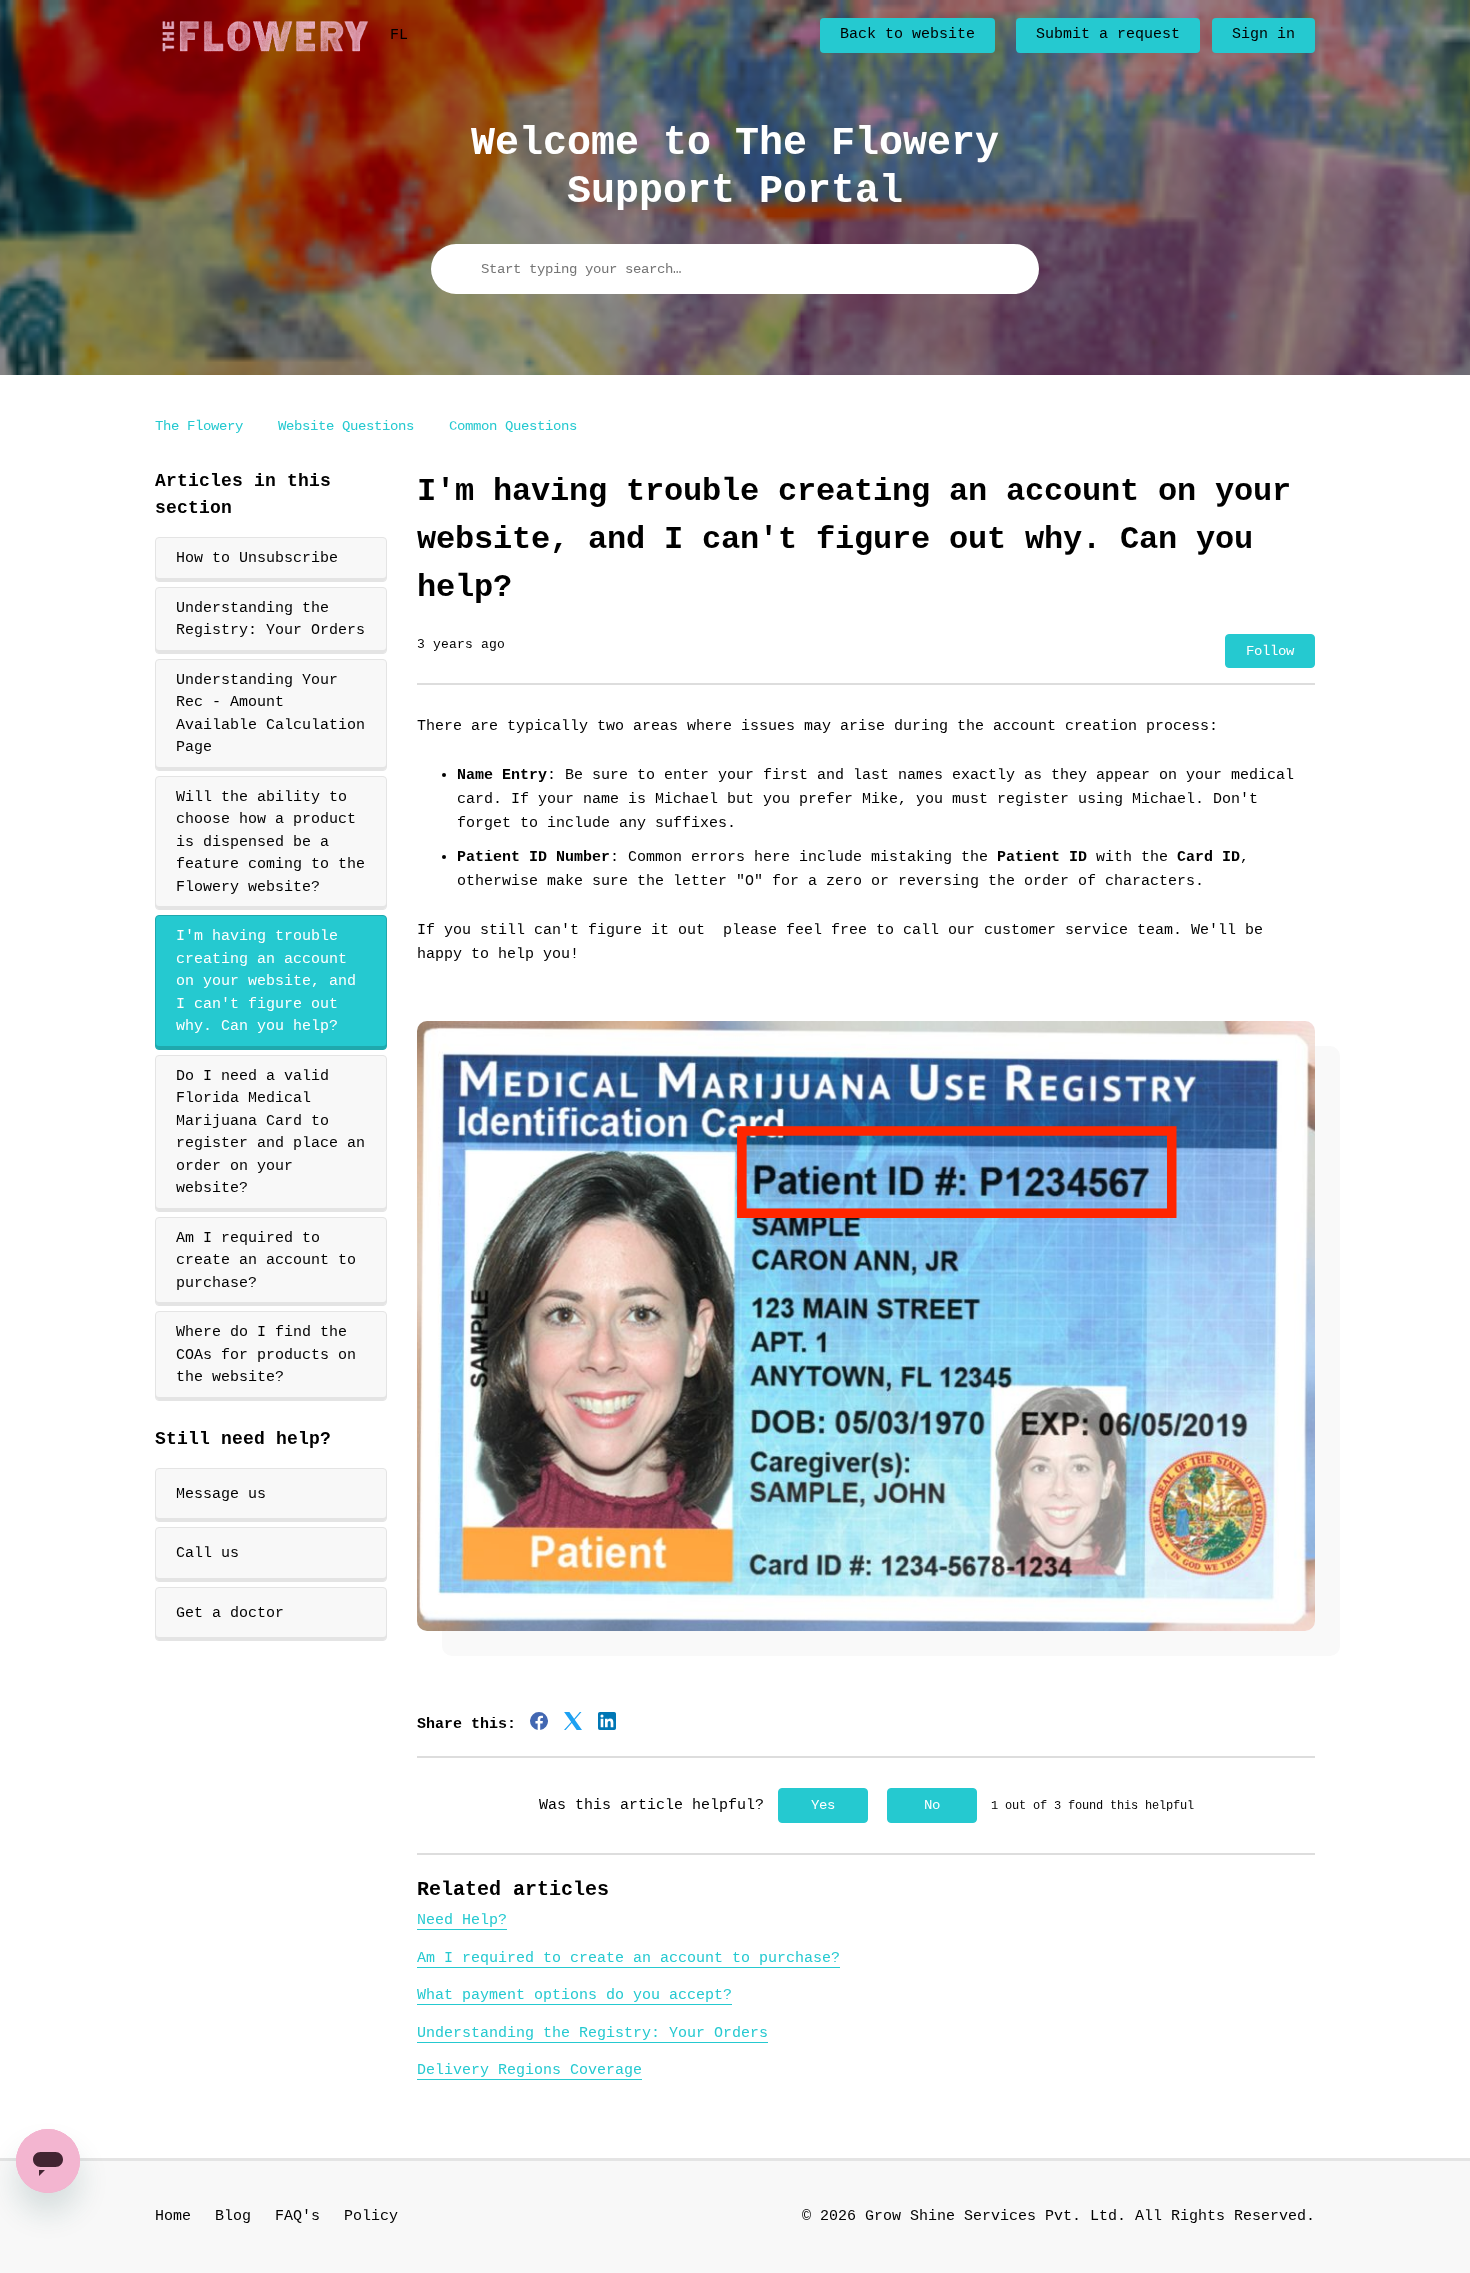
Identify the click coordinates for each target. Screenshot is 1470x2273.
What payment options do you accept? (574, 1995)
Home (173, 2216)
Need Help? (462, 1920)
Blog (233, 2216)
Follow (1270, 651)
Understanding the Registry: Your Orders (270, 620)
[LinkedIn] (607, 1721)
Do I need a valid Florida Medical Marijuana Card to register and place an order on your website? (270, 1133)
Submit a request (1108, 34)
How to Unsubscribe (257, 558)
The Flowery (199, 426)
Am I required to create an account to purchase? (266, 1261)
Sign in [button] (1263, 34)
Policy (371, 2216)
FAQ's (297, 2216)
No (932, 1805)
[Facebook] (539, 1721)
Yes (823, 1805)
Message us (221, 1494)
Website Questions (346, 426)
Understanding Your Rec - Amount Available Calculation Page (270, 714)
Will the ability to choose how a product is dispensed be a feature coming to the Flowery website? (270, 842)
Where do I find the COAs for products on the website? (266, 1355)
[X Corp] (573, 1721)
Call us (207, 1553)
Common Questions (513, 426)
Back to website (907, 34)
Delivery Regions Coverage (529, 2070)
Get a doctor (230, 1613)
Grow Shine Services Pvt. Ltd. (995, 2216)
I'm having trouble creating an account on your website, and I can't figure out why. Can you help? (266, 981)
